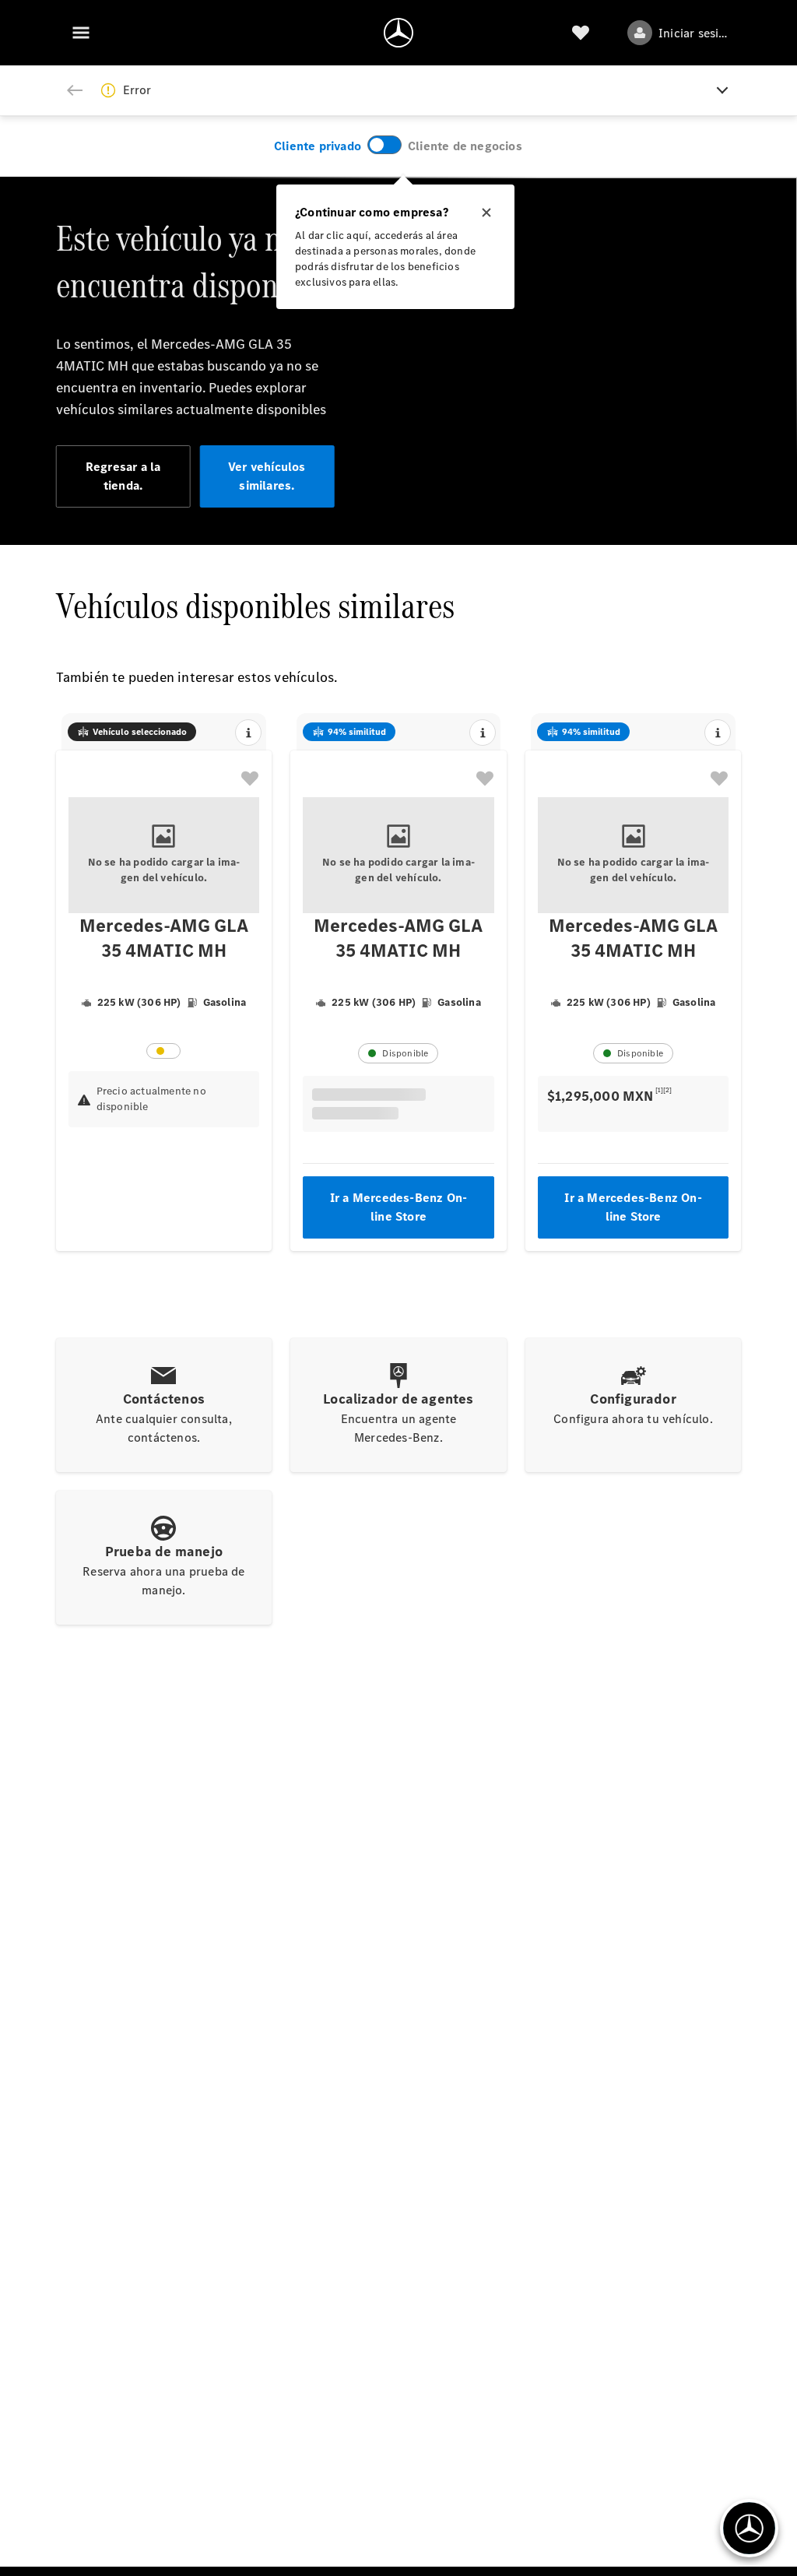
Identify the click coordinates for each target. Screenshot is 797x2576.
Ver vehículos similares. (267, 476)
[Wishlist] (581, 33)
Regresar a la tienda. (123, 476)
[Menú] (81, 33)
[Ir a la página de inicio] (398, 33)
